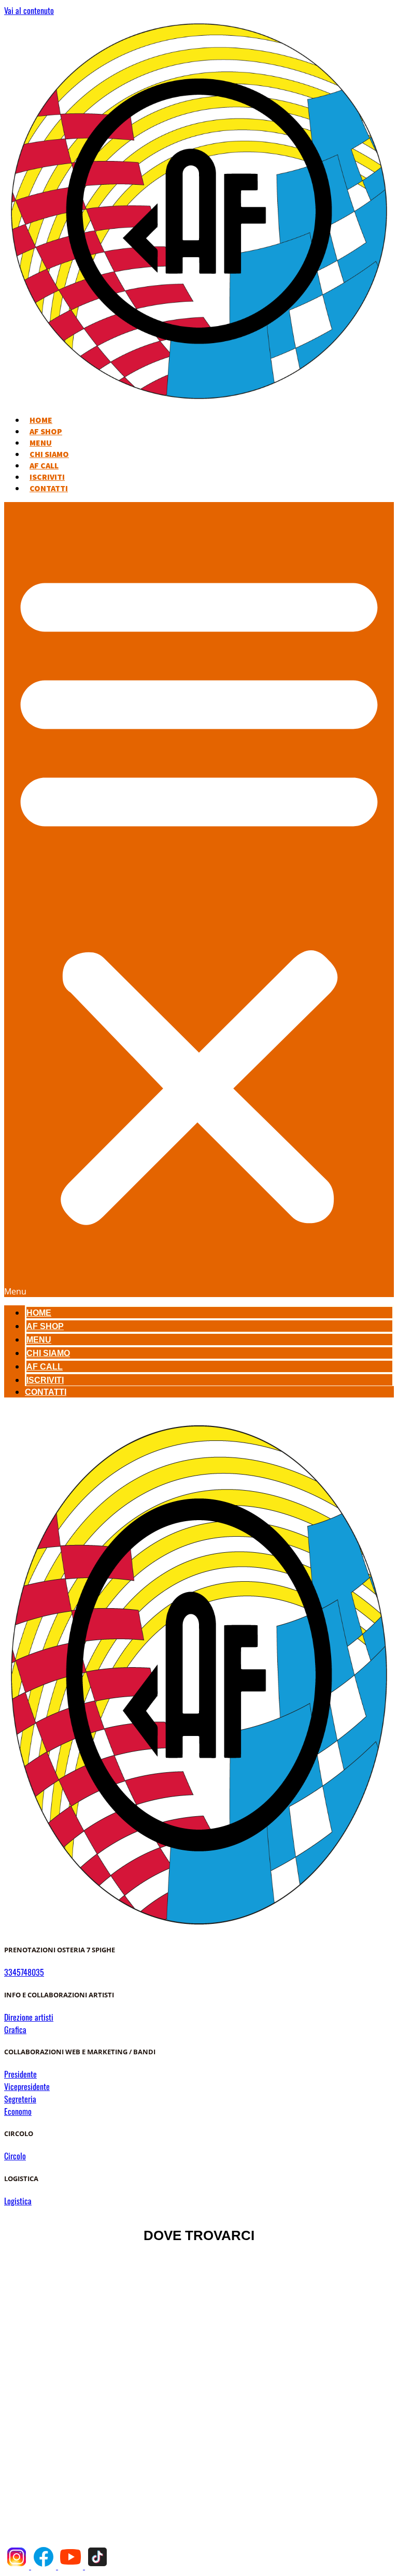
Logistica (18, 2201)
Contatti (49, 488)
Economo (18, 2111)
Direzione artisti (29, 2017)
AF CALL (44, 465)
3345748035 (24, 1972)
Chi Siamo (49, 454)
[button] (199, 900)
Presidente (20, 2074)
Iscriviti (47, 477)
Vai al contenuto (29, 10)
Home (41, 420)
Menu (41, 443)
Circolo (15, 2156)
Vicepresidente (27, 2086)
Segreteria (20, 2099)
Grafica (15, 2029)
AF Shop (46, 431)
